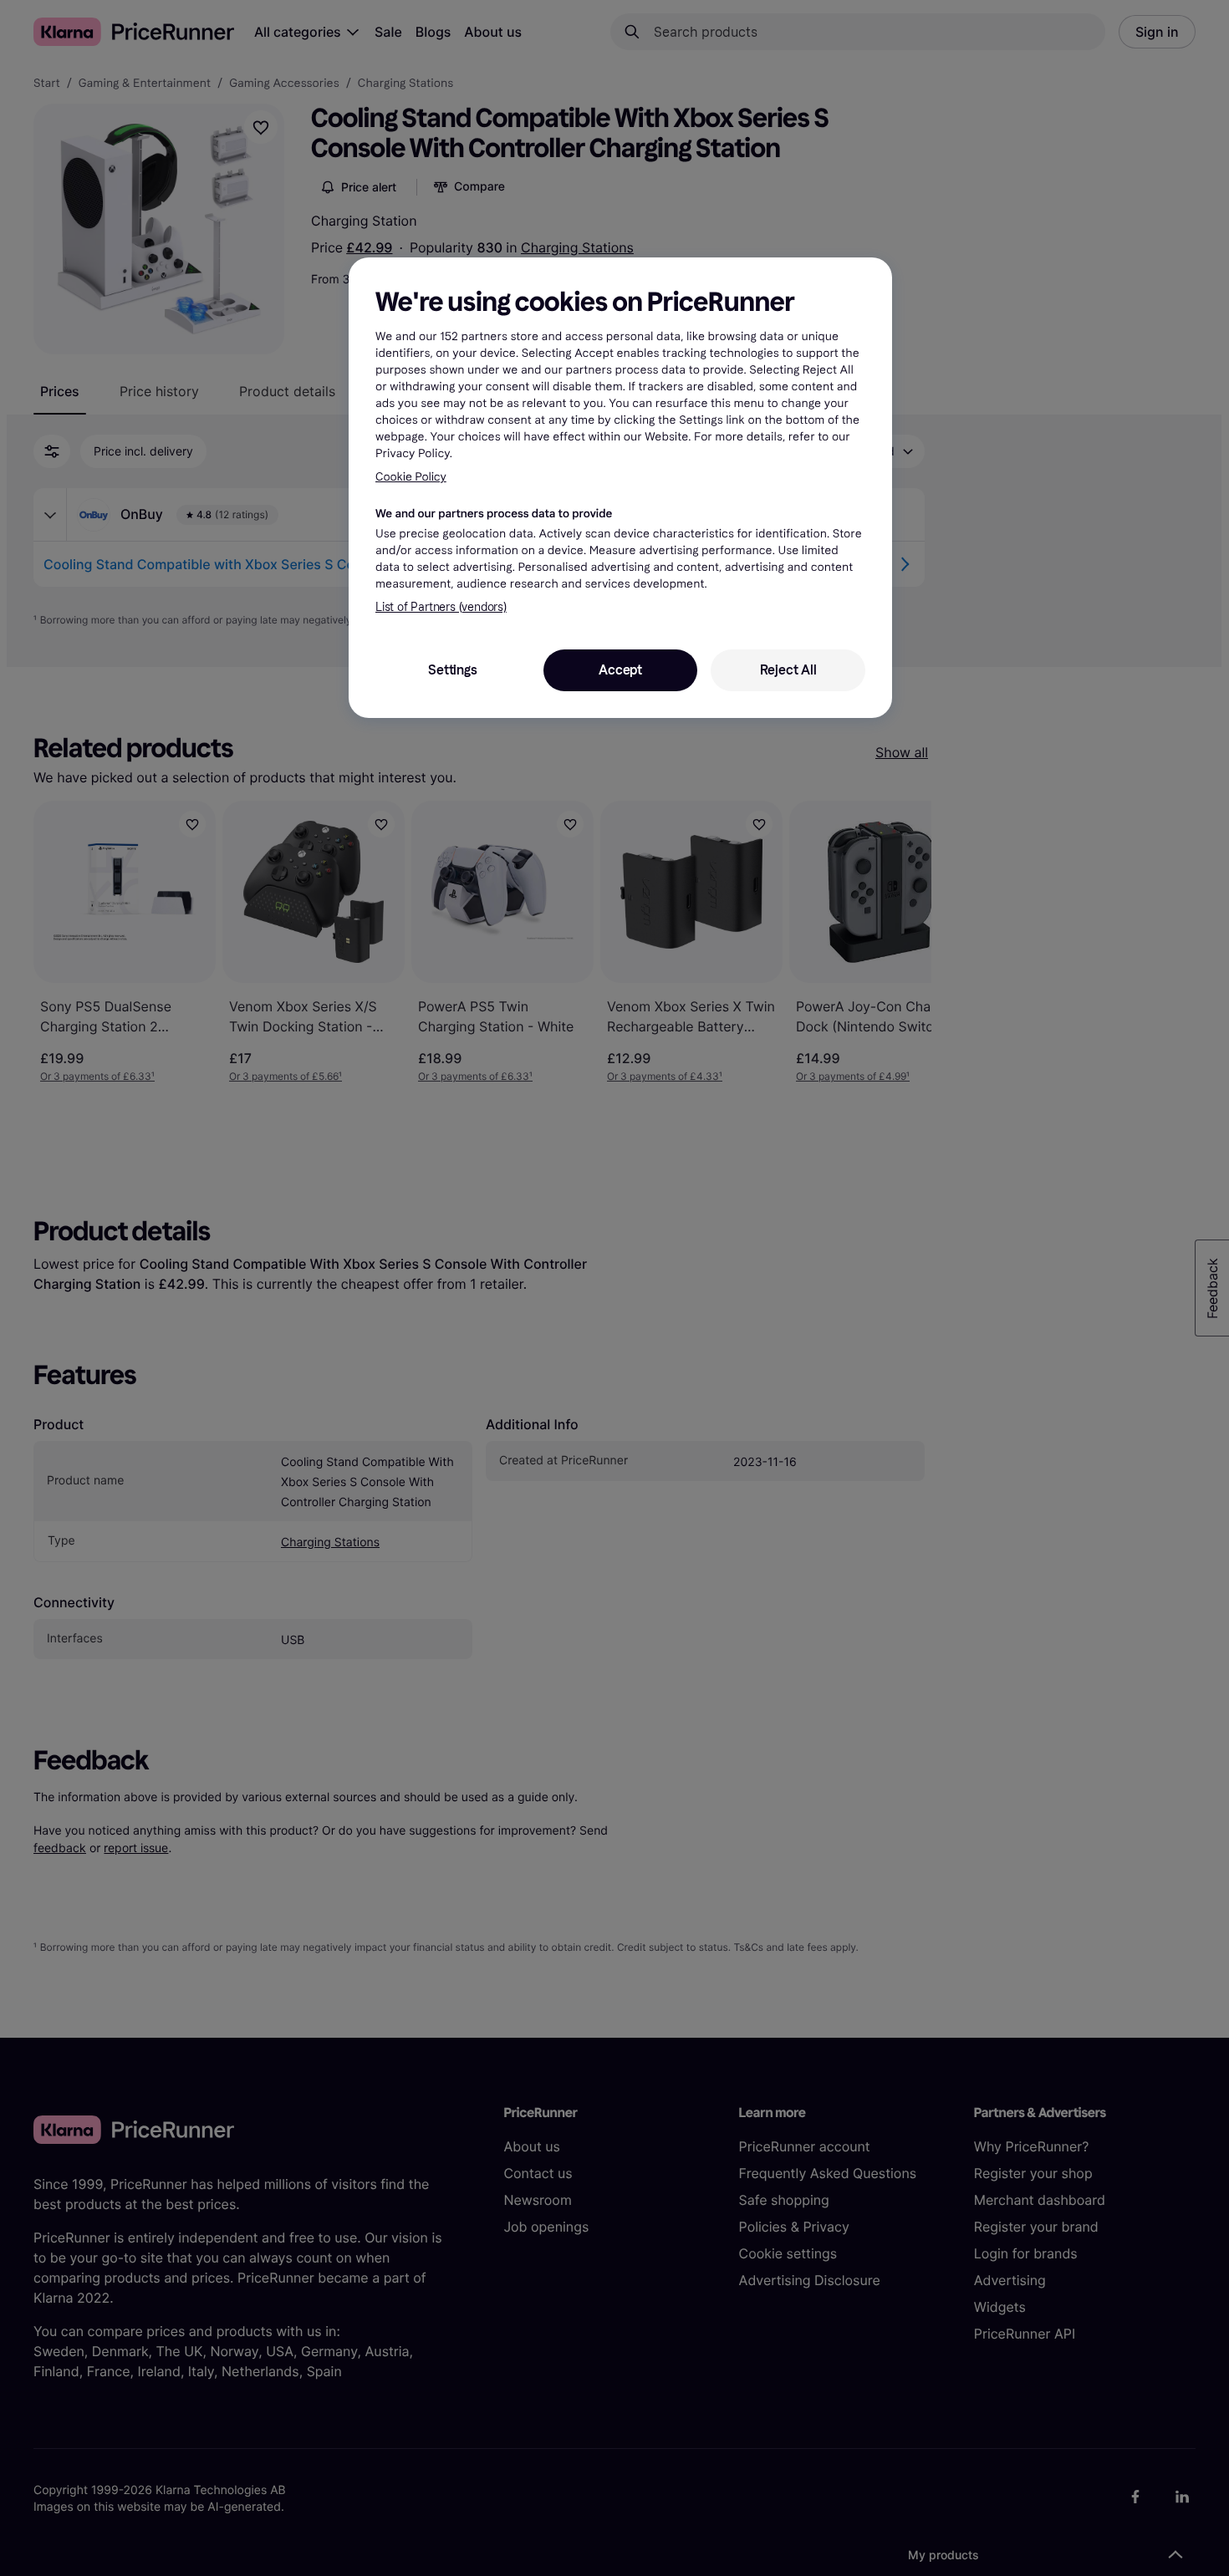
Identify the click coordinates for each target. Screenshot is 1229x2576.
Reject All (788, 670)
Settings (452, 670)
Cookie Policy (411, 477)
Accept (620, 670)
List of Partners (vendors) (441, 607)
